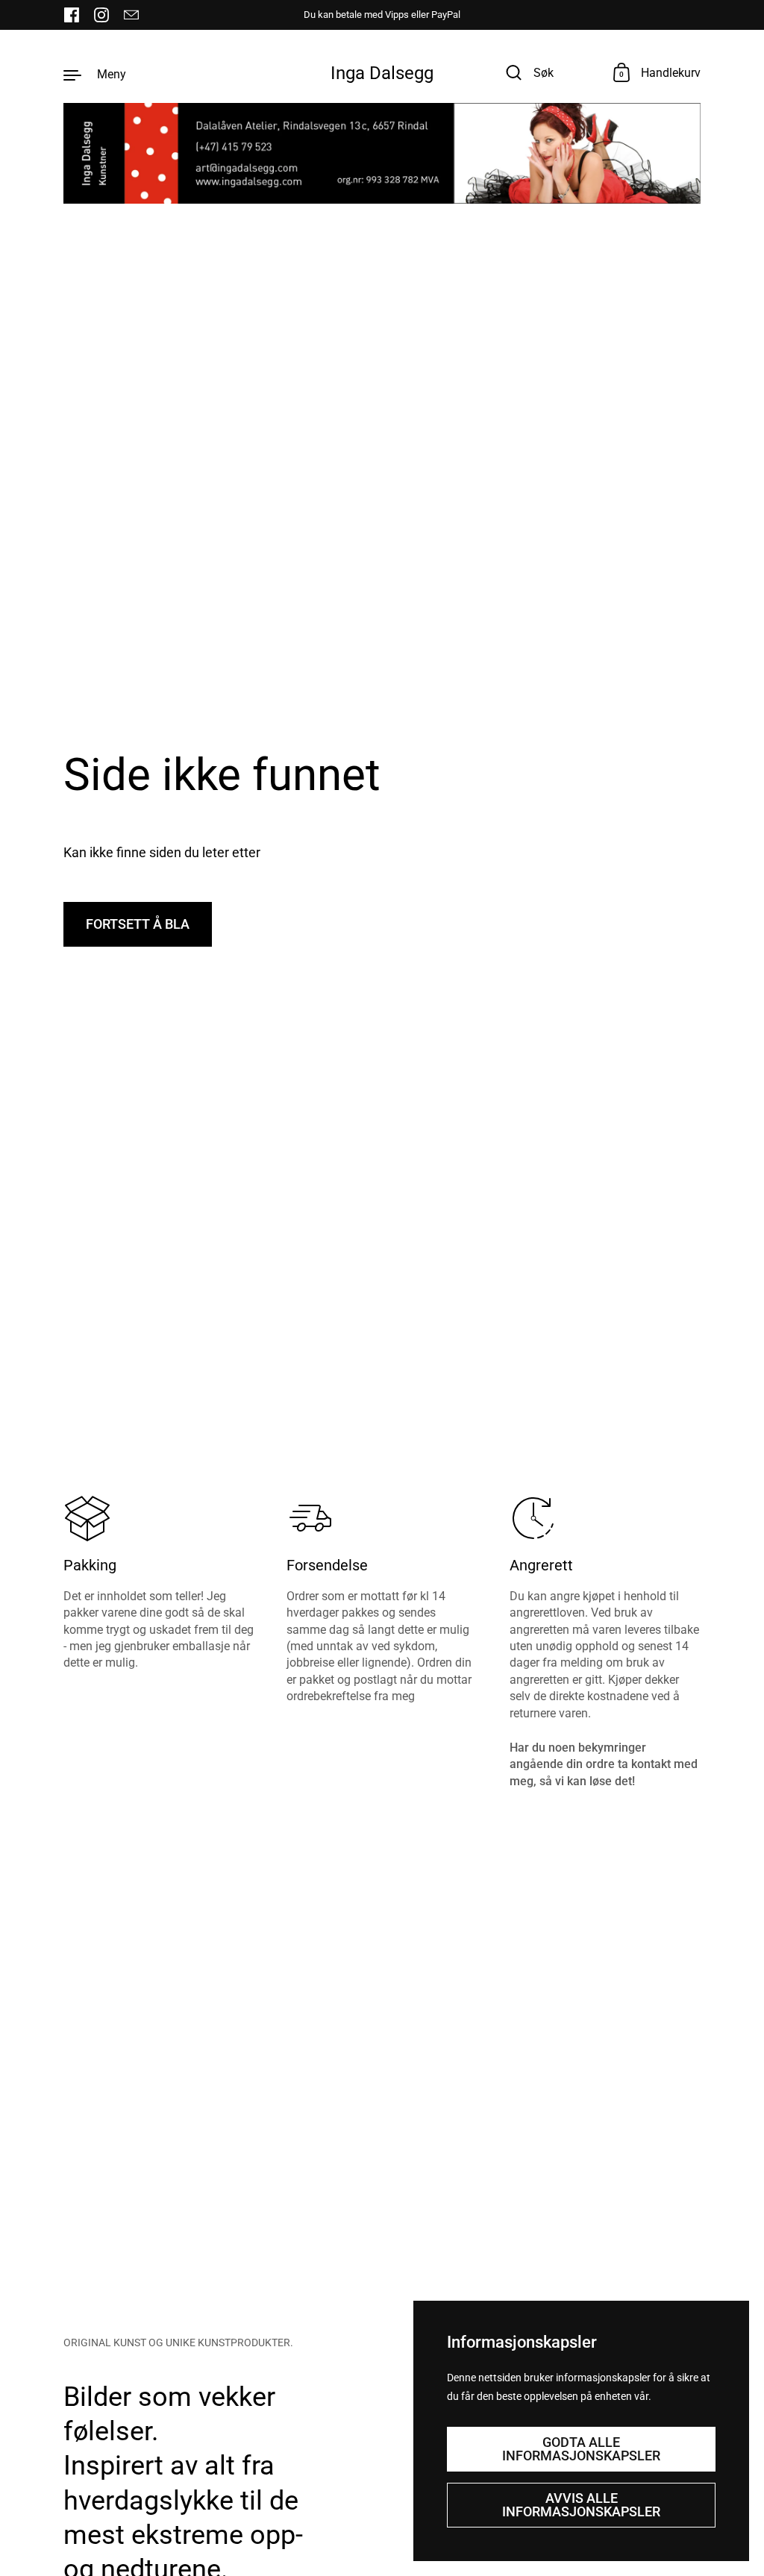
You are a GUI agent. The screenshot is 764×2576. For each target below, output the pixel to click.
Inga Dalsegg (382, 73)
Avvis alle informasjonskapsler (581, 2505)
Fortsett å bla (138, 924)
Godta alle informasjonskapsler (581, 2449)
